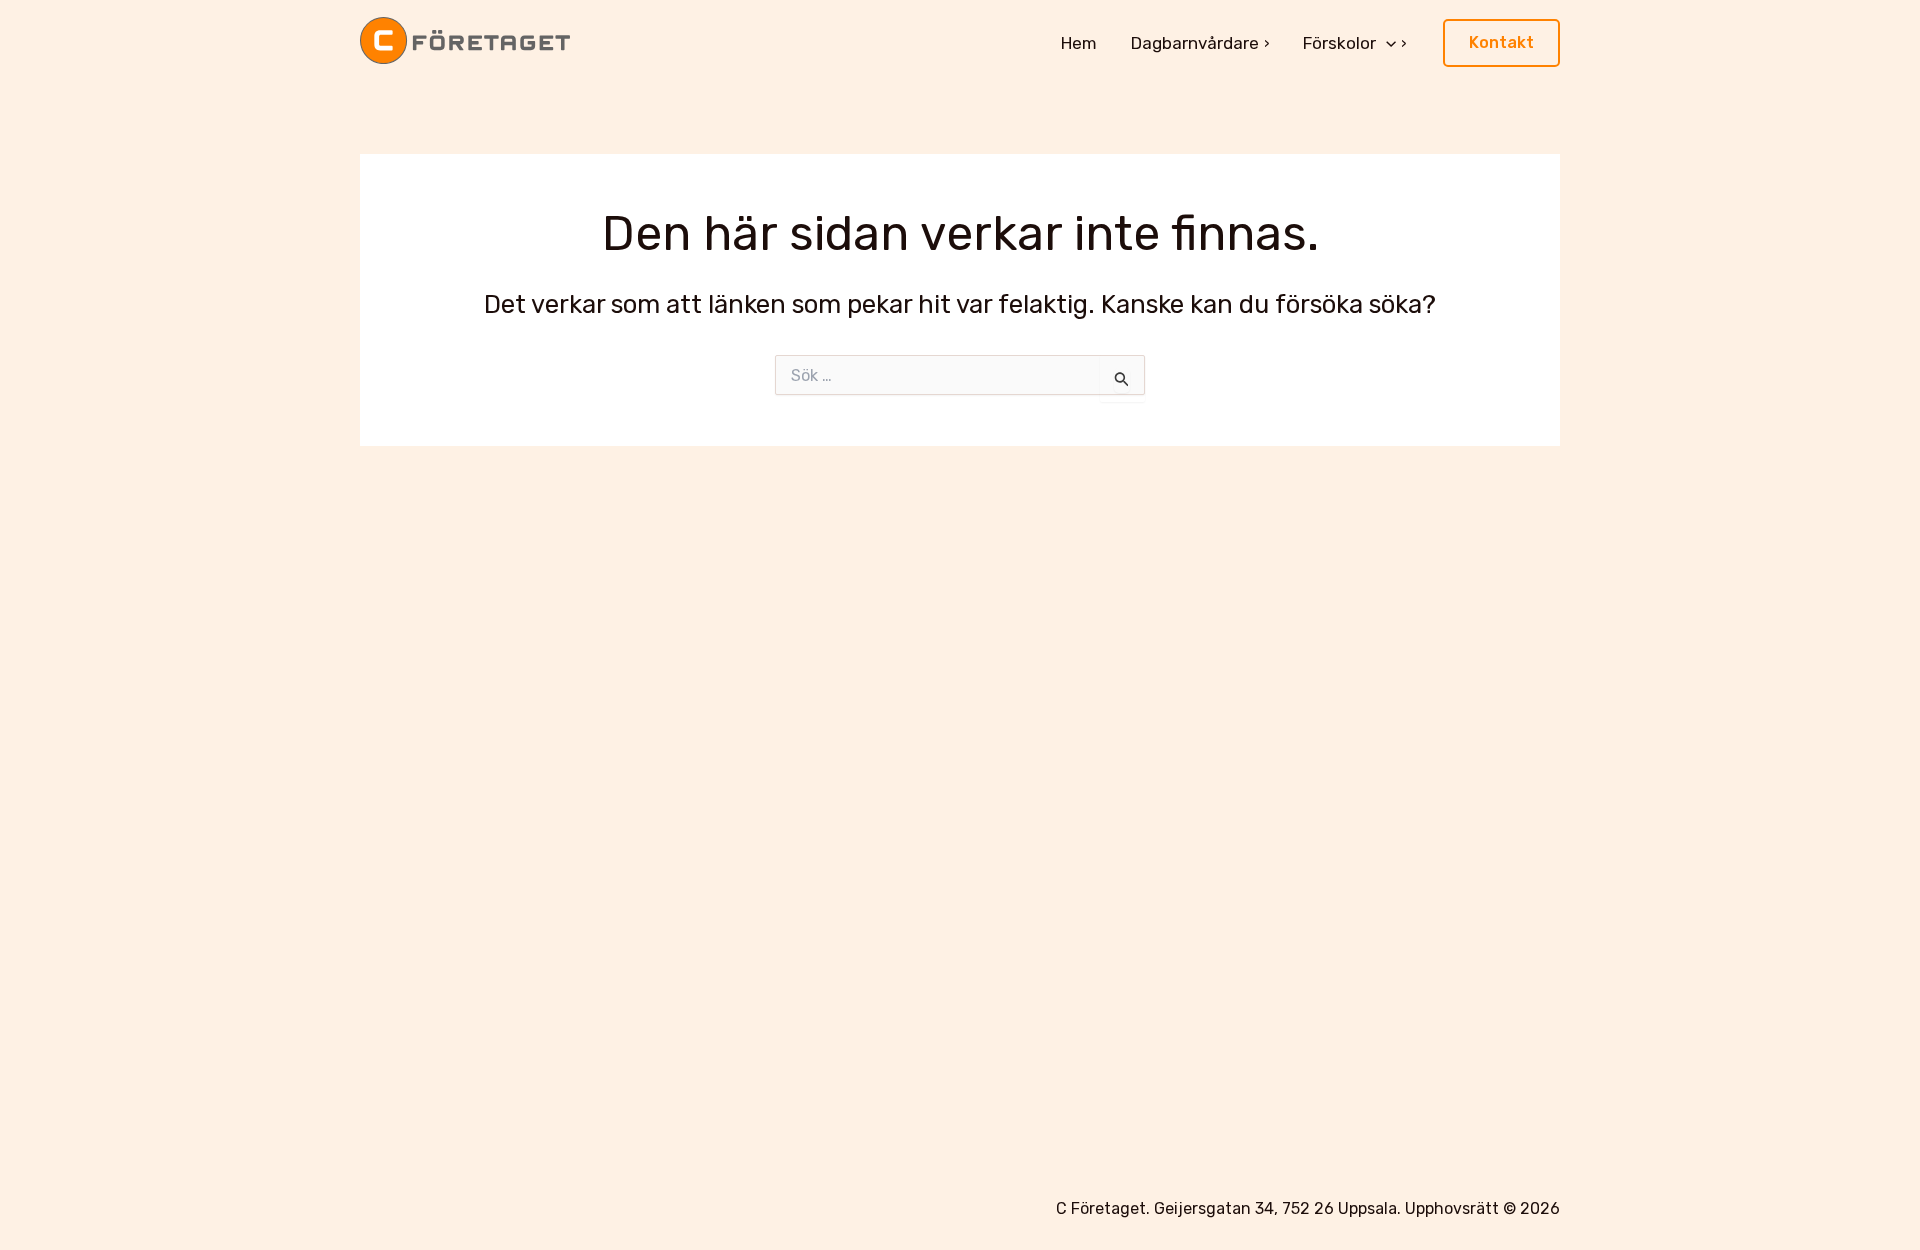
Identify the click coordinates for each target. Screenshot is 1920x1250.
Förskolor (1339, 43)
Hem (1079, 43)
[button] (1386, 43)
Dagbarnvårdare (1195, 43)
